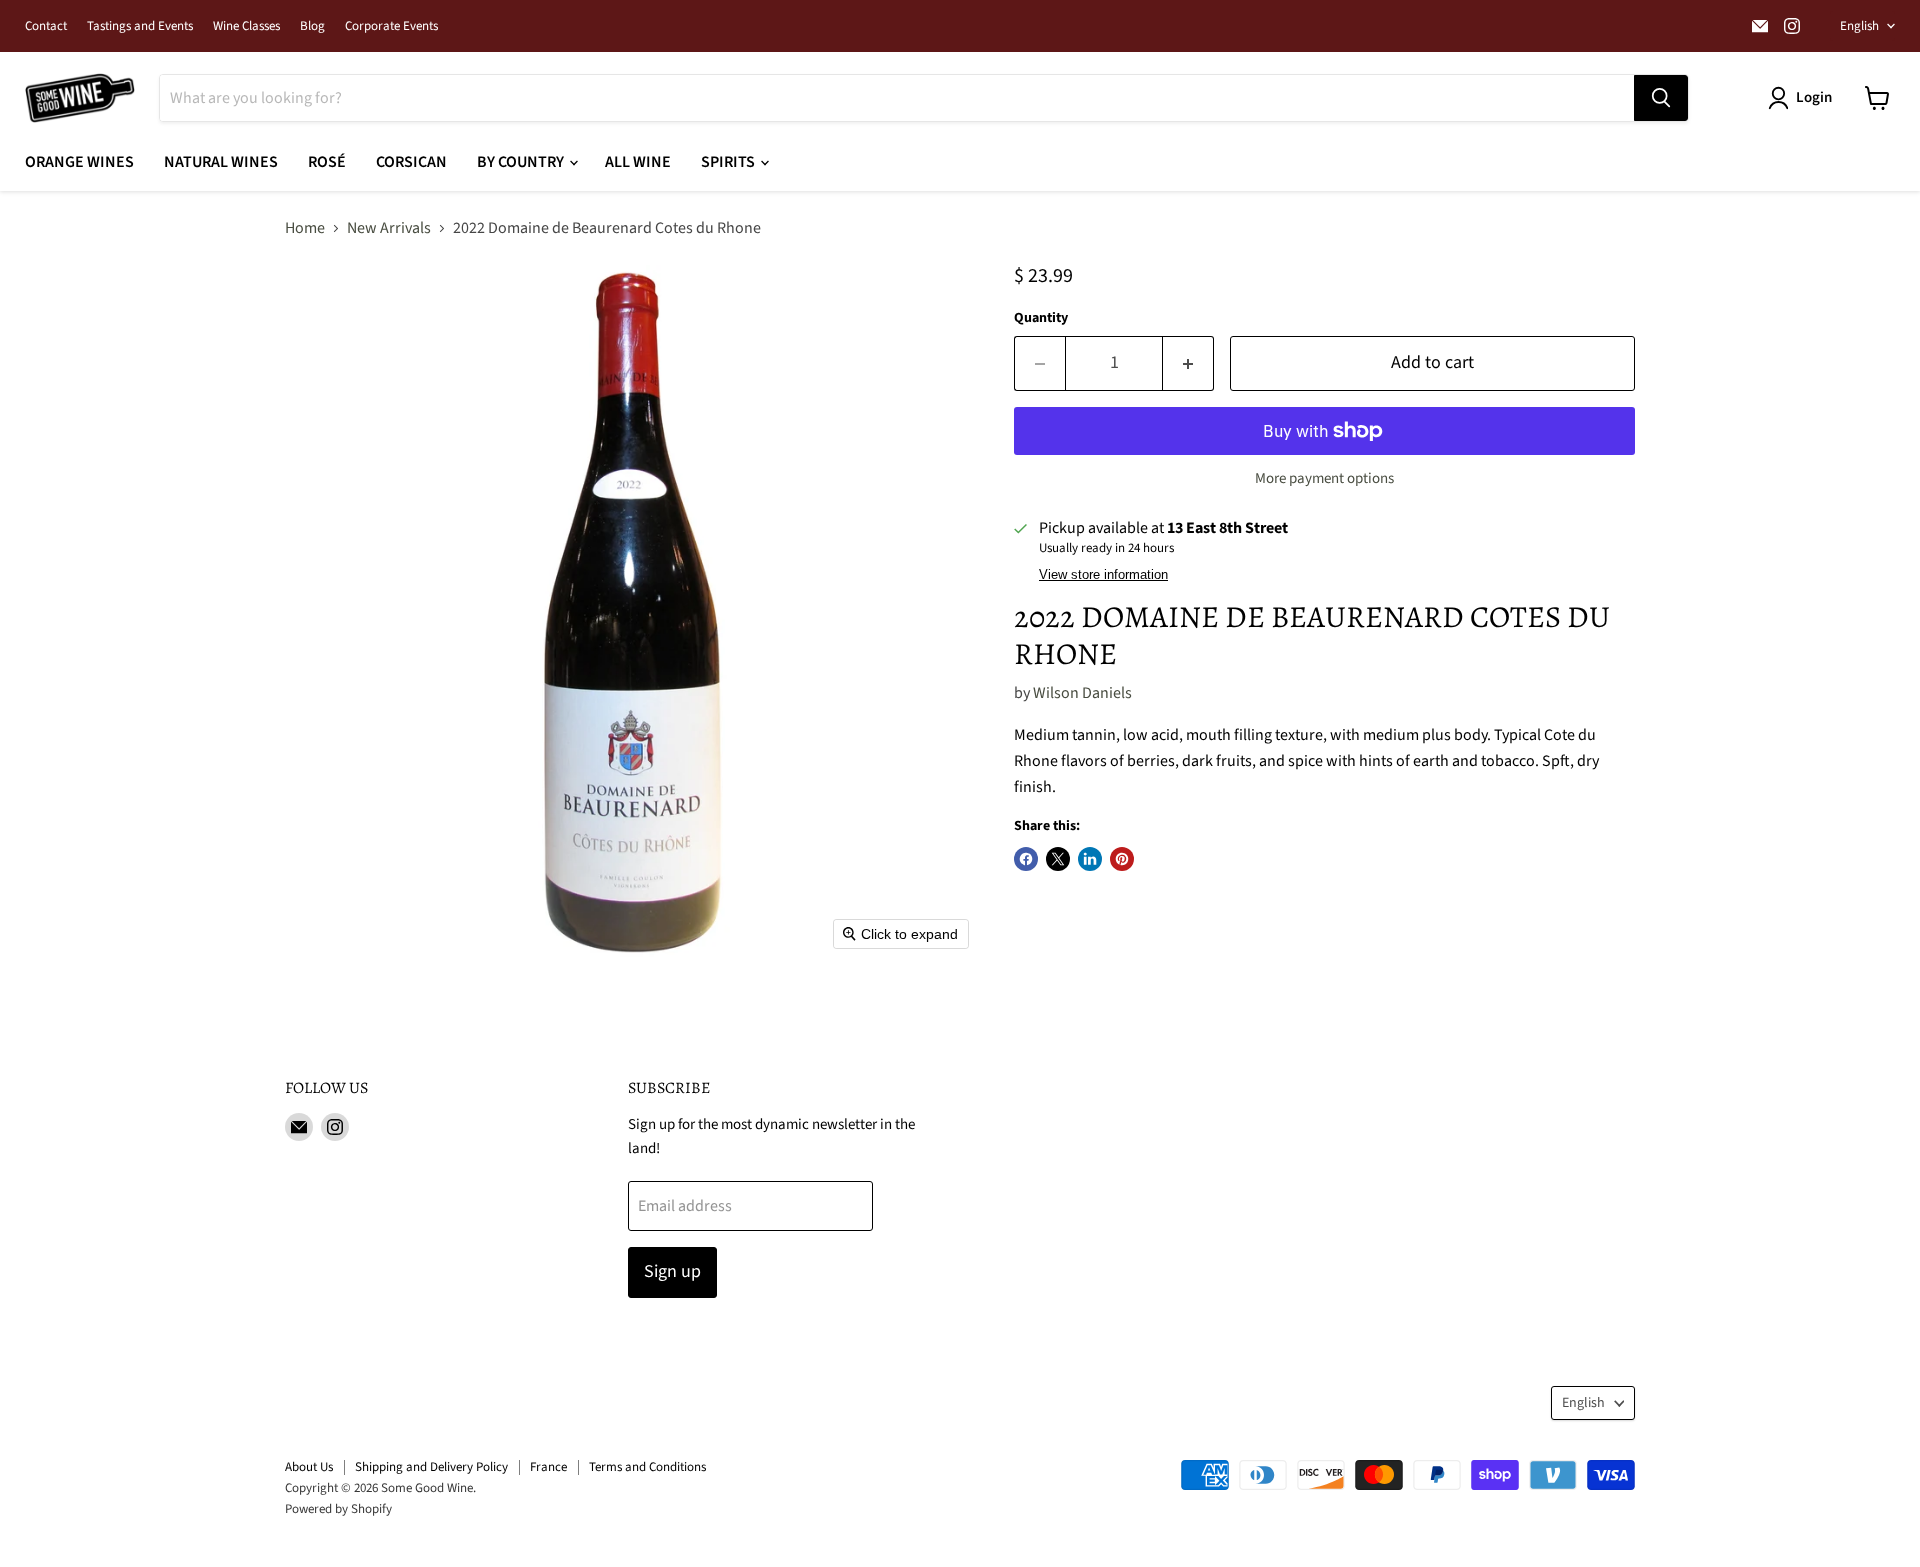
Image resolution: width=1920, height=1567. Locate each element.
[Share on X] (1058, 859)
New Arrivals (389, 228)
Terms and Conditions (647, 1467)
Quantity (1041, 318)
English (1859, 26)
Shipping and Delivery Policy (431, 1467)
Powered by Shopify (338, 1509)
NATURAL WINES (221, 162)
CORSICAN (411, 162)
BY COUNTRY (522, 162)
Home (305, 228)
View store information (1103, 575)
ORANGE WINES (79, 162)
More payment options (1324, 478)
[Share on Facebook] (1026, 859)
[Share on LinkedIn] (1090, 859)
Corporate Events (391, 26)
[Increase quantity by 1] (1188, 363)
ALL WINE (638, 162)
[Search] (1661, 98)
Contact (46, 26)
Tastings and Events (140, 26)
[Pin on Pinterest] (1122, 859)
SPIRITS (729, 162)
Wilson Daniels (1082, 693)
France (548, 1467)
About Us (309, 1467)
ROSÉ (327, 162)
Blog (312, 26)
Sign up (672, 1271)
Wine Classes (246, 26)
